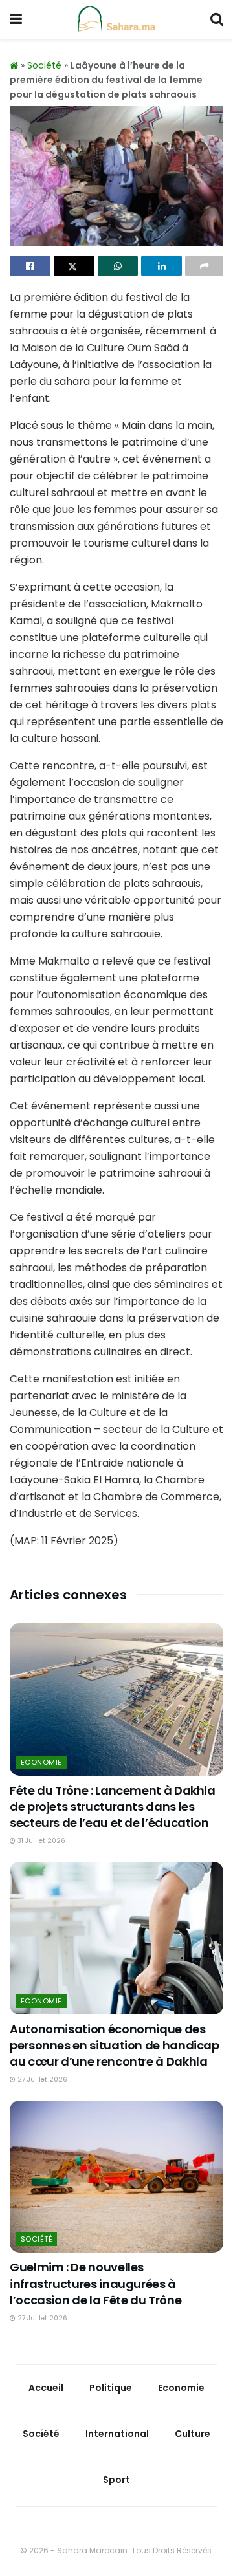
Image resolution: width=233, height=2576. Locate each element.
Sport (116, 2480)
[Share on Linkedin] (161, 266)
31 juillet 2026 (40, 1841)
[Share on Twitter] (74, 266)
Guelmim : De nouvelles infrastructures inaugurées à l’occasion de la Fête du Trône (95, 2283)
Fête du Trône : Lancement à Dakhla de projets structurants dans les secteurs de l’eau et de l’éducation (113, 1806)
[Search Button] (217, 19)
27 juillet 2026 (41, 2079)
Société (44, 65)
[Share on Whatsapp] (118, 266)
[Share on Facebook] (30, 266)
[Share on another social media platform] (204, 266)
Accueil (46, 2388)
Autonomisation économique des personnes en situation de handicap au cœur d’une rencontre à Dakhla (115, 2045)
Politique (111, 2388)
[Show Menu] (16, 19)
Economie (41, 1762)
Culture (193, 2434)
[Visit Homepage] (116, 19)
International (117, 2434)
